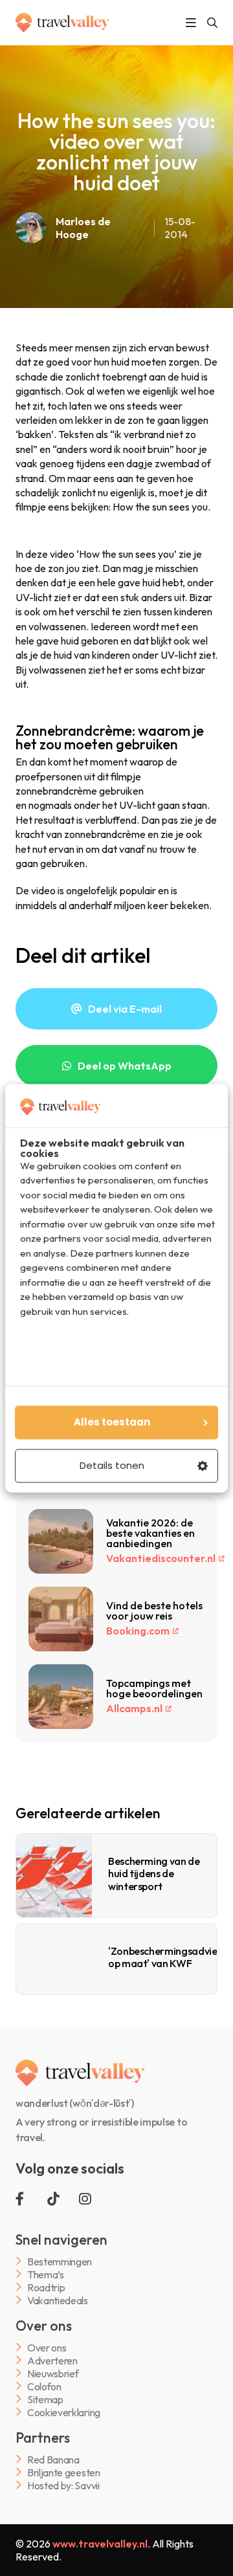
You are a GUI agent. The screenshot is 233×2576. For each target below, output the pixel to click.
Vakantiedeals (58, 2300)
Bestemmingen (60, 2261)
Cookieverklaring (64, 2412)
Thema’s (46, 2274)
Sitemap (45, 2399)
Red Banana (53, 2459)
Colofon (44, 2386)
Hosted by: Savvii (63, 2485)
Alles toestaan (112, 1422)
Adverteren (52, 2360)
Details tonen (112, 1465)
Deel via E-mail (125, 1009)
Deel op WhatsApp (125, 1066)
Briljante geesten (64, 2472)
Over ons (47, 2347)
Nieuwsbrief (53, 2373)
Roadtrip (46, 2287)
